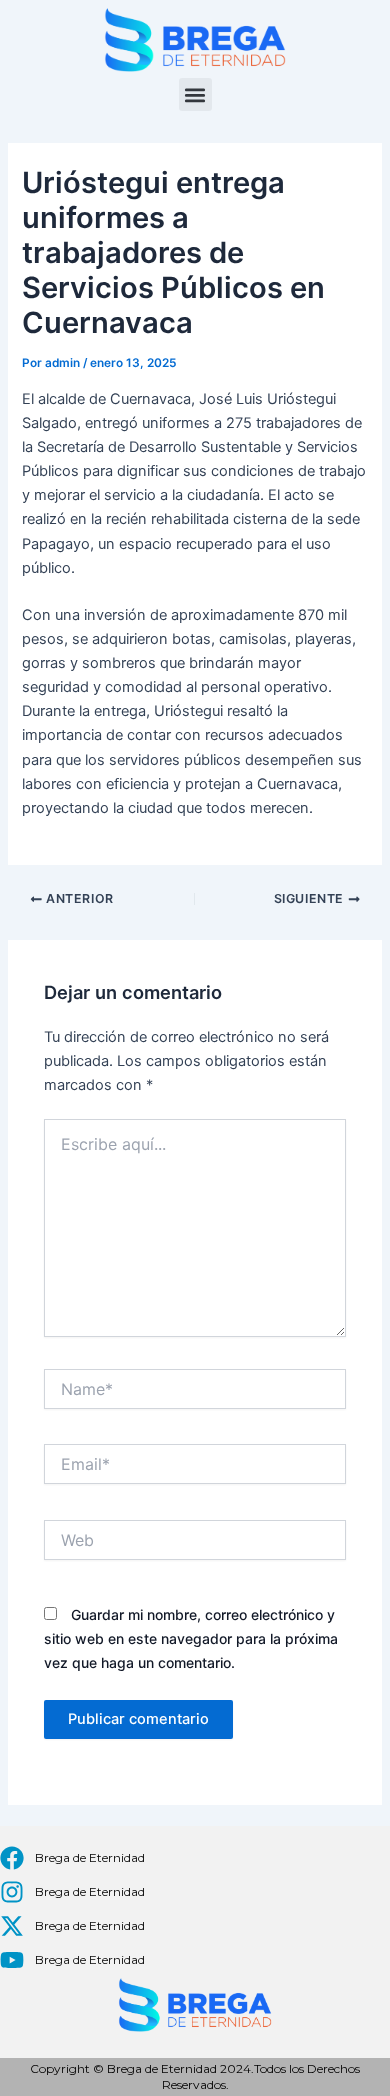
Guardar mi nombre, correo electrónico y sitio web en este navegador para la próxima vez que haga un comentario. (191, 1638)
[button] (195, 94)
